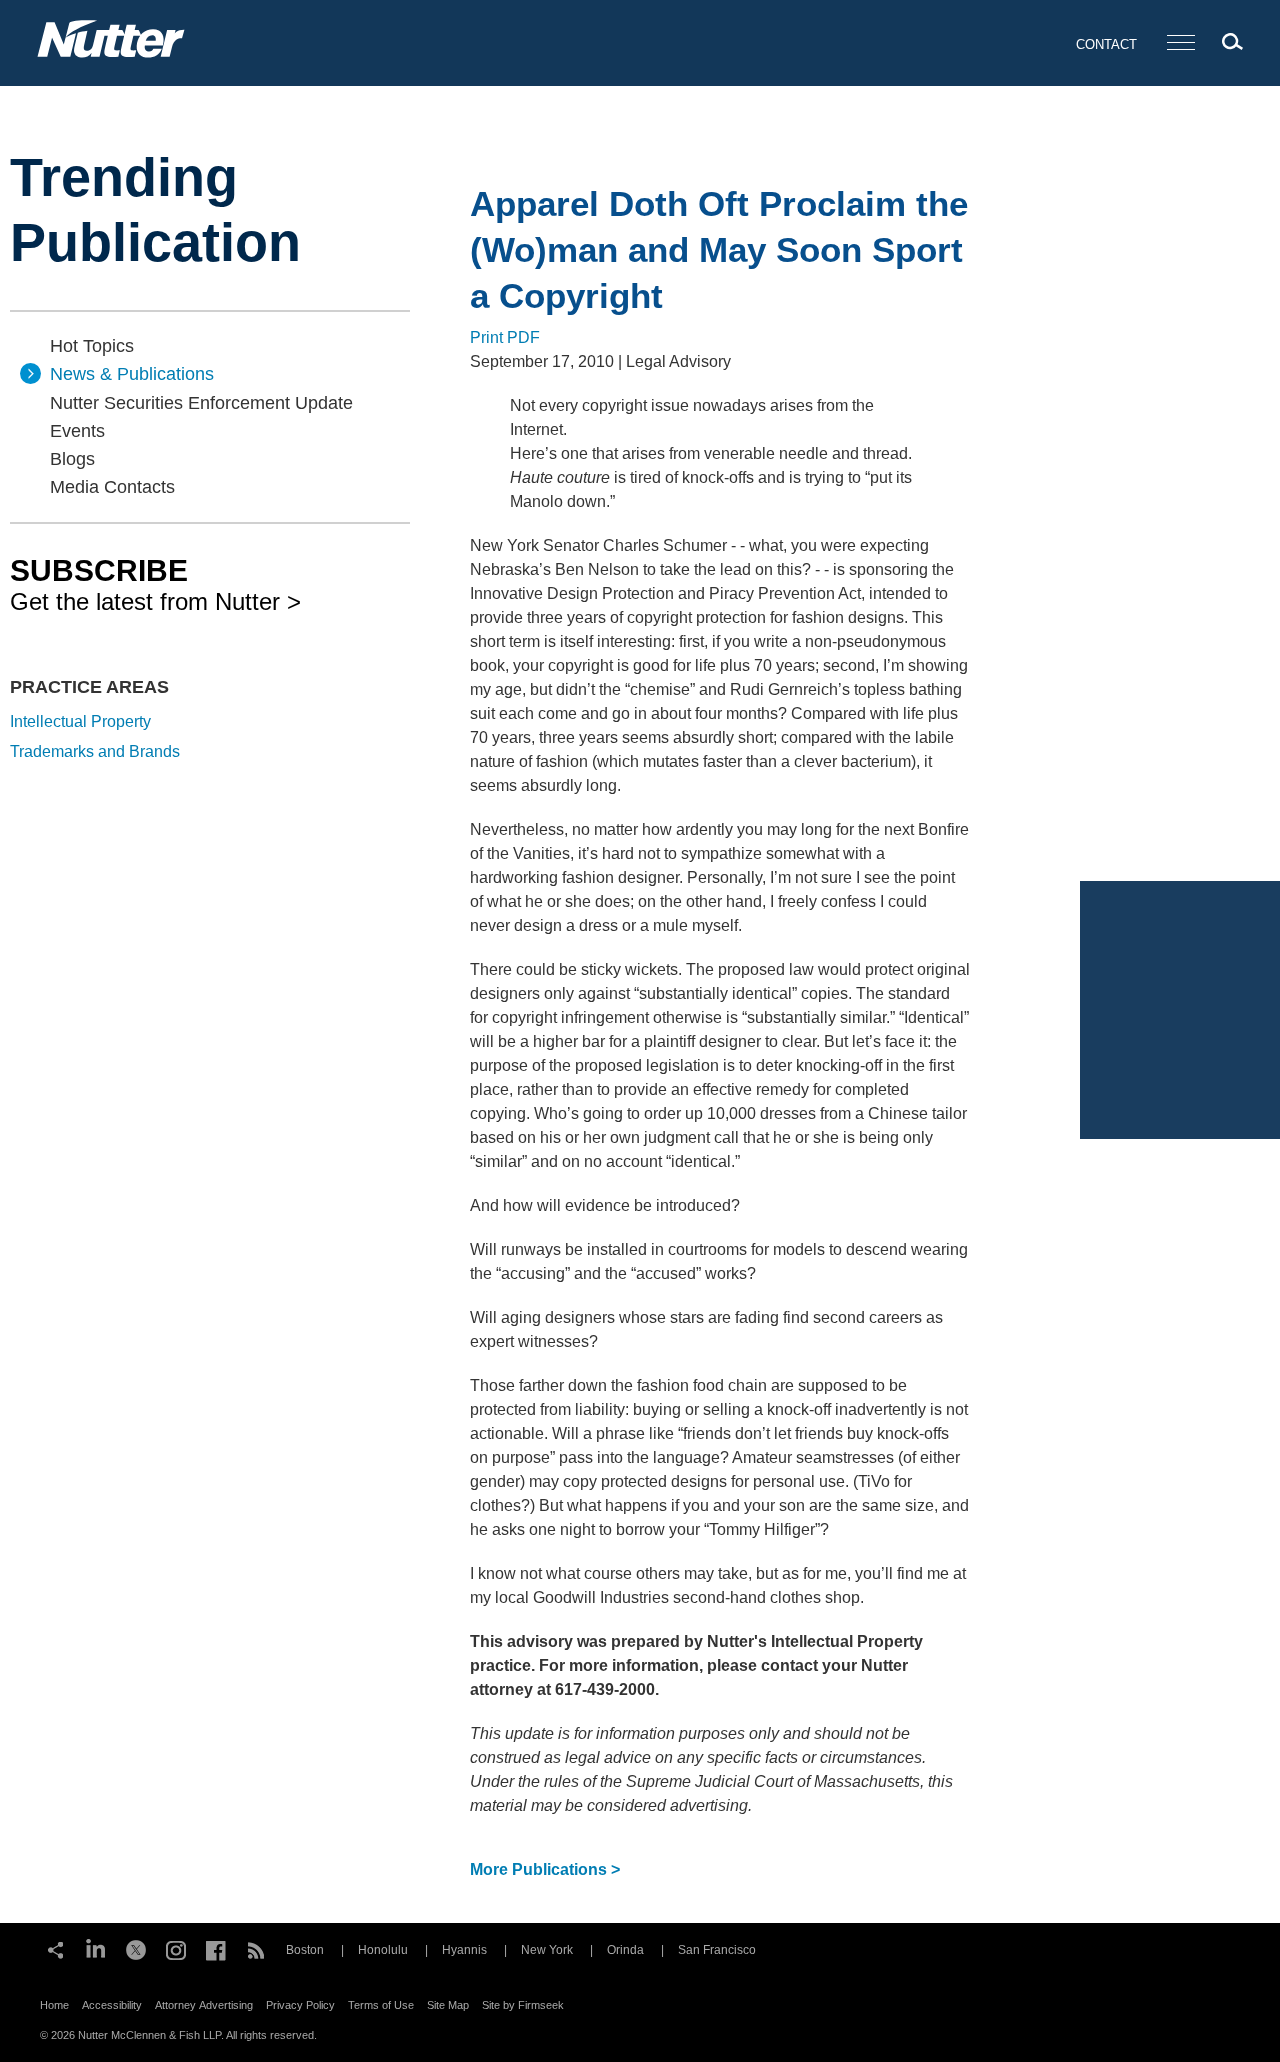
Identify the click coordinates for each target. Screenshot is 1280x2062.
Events (77, 431)
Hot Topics (92, 346)
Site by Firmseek (523, 2005)
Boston (305, 1950)
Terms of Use (381, 2005)
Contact (1106, 44)
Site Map (448, 2005)
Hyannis (464, 1950)
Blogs (72, 459)
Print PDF (505, 337)
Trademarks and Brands (95, 751)
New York (547, 1950)
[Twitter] (136, 1948)
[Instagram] (176, 1948)
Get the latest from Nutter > (155, 584)
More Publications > (545, 1869)
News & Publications (132, 374)
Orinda (625, 1950)
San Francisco (717, 1950)
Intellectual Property (80, 721)
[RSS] (256, 1948)
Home (54, 2005)
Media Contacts (112, 487)
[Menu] (1181, 43)
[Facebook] (216, 1948)
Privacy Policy (300, 2005)
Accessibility (112, 2005)
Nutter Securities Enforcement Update (201, 403)
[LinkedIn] (96, 1948)
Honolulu (383, 1950)
